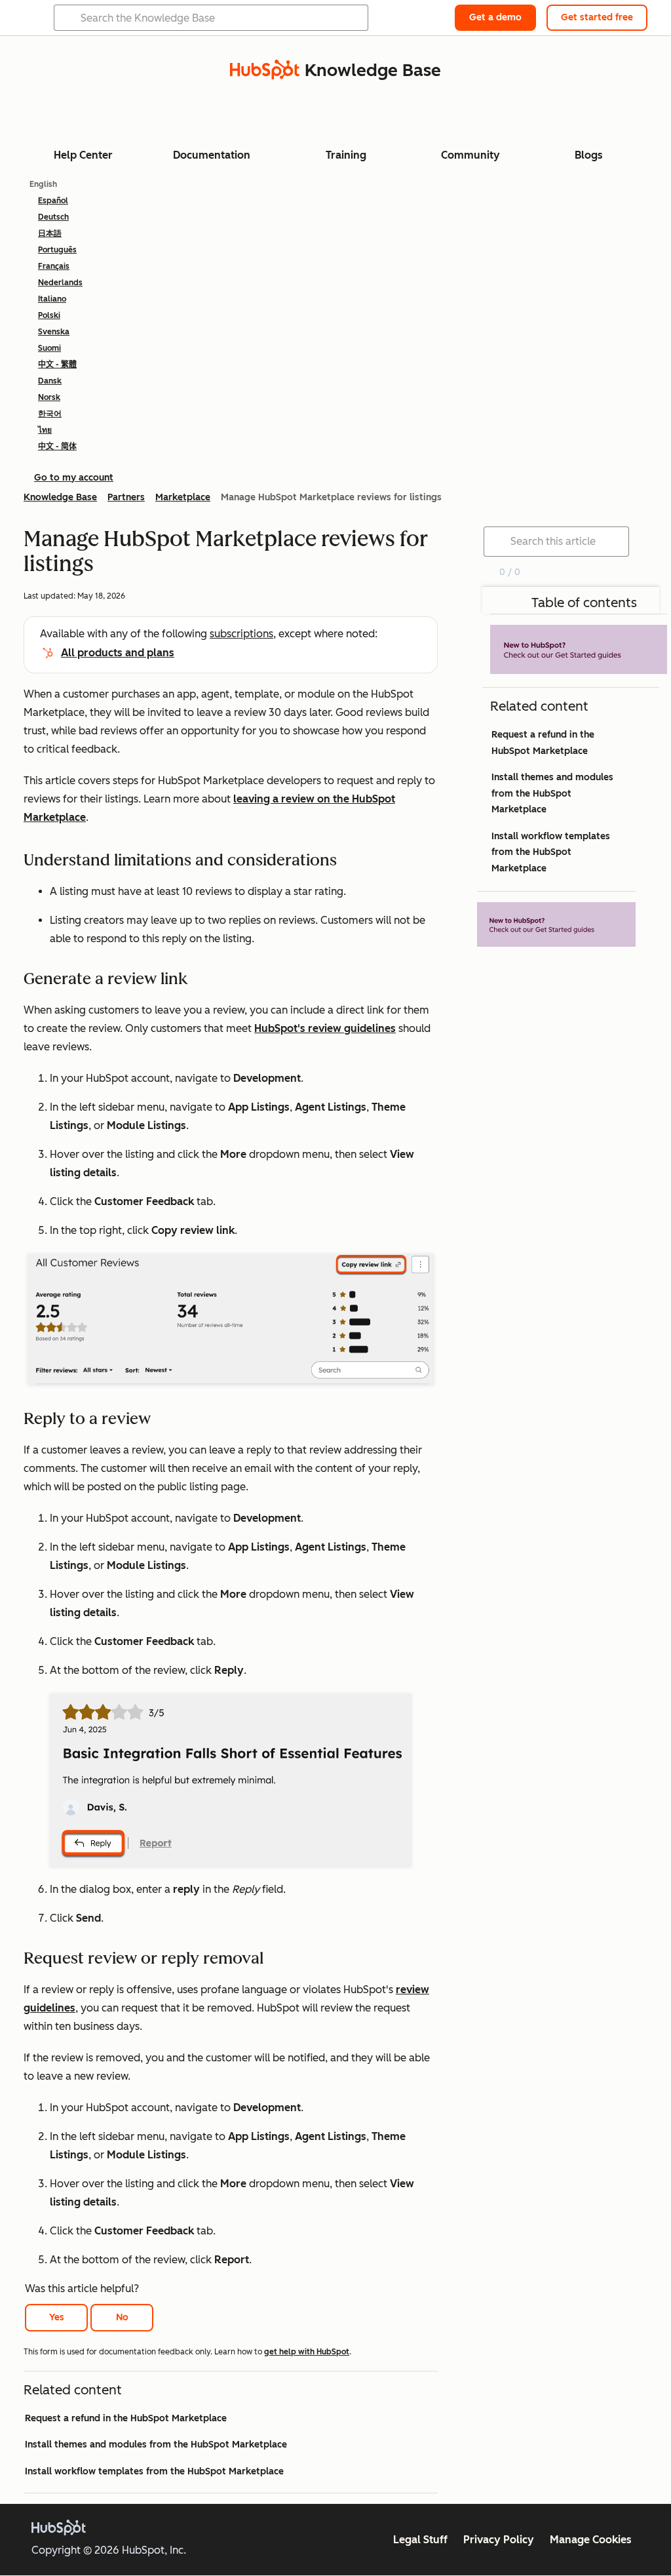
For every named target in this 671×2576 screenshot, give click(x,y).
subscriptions (241, 634)
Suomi (49, 348)
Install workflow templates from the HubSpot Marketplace (154, 2471)
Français (54, 266)
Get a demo (495, 17)
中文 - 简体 (57, 446)
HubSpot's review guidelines (325, 1028)
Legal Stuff (420, 2540)
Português (57, 250)
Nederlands (60, 283)
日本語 (50, 233)
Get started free (597, 17)
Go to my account (74, 478)
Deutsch (53, 217)
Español (53, 201)
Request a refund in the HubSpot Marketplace (126, 2418)
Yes (57, 2317)
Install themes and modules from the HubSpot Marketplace (156, 2445)
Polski (49, 315)
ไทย (45, 430)
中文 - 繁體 (57, 365)
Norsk (49, 397)
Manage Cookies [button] (591, 2540)
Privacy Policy (499, 2540)
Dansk (50, 381)
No (122, 2317)
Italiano (52, 299)
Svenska (54, 332)
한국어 (50, 414)
